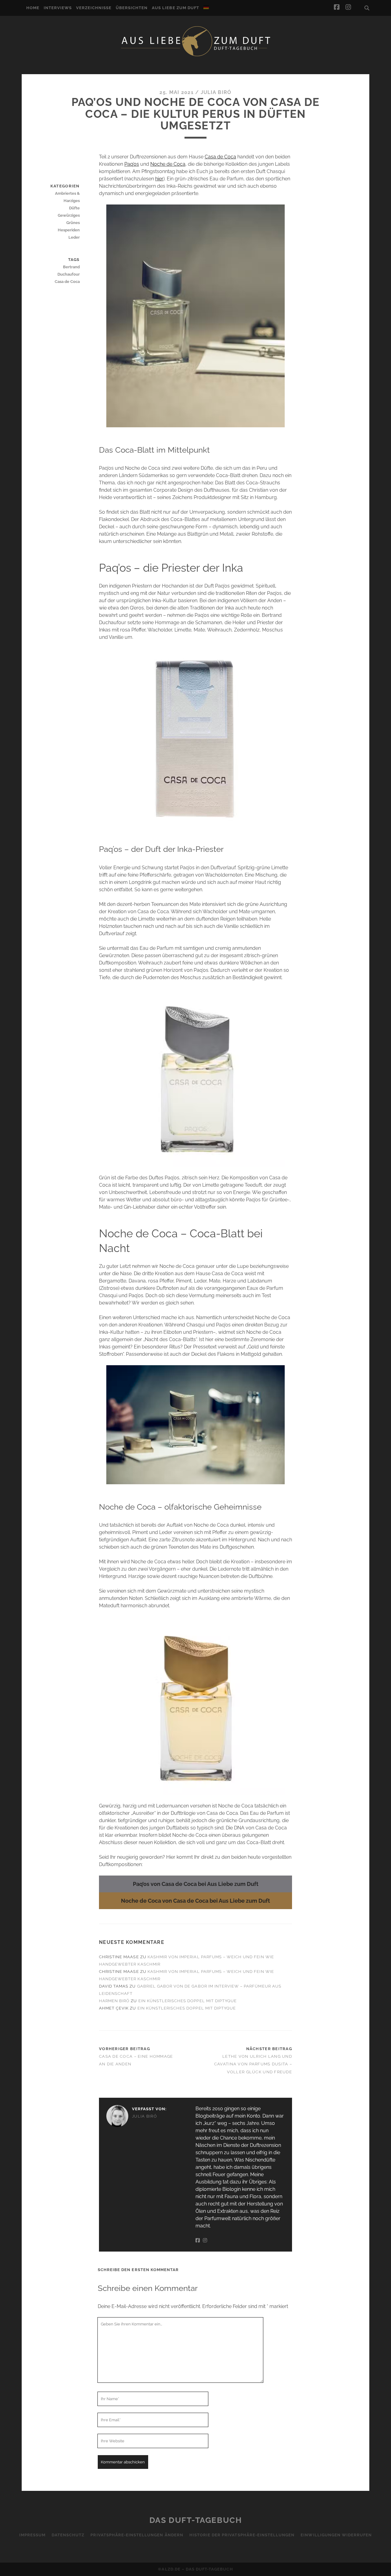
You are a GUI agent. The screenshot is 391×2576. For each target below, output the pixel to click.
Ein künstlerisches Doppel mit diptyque (188, 2001)
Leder (74, 237)
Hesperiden (69, 230)
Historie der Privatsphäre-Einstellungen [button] (242, 2535)
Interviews (58, 8)
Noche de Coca (168, 164)
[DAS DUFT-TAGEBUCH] (195, 56)
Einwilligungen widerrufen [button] (336, 2535)
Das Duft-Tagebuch (196, 2520)
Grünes (73, 223)
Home (33, 8)
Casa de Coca (220, 157)
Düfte (74, 208)
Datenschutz (68, 2535)
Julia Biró (216, 92)
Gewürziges (69, 215)
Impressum (32, 2535)
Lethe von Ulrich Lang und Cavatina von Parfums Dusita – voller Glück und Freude (253, 2064)
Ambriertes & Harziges (67, 197)
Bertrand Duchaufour (68, 271)
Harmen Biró (114, 2001)
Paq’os (132, 164)
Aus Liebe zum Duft (175, 8)
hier (159, 179)
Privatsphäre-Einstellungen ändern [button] (137, 2535)
